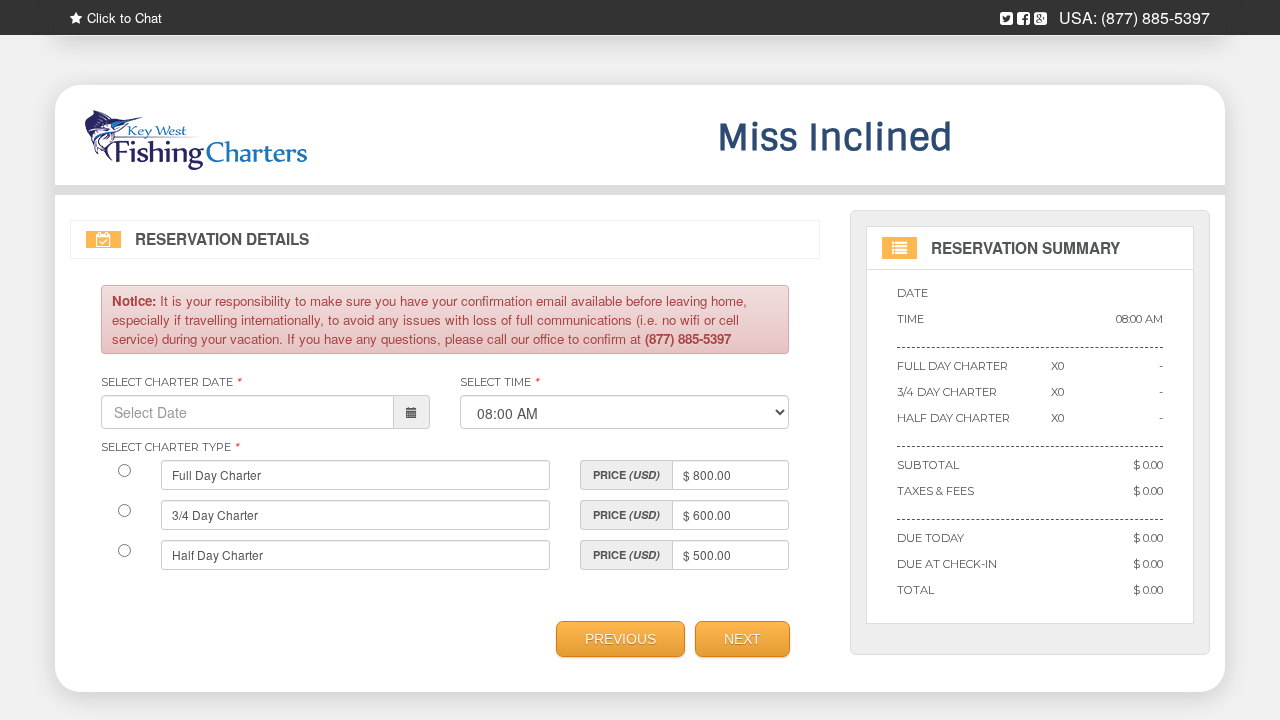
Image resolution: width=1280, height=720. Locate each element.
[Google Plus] (1040, 18)
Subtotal (928, 465)
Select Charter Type (169, 447)
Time (910, 319)
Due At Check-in (947, 564)
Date (912, 293)
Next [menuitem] (742, 639)
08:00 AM (1139, 319)
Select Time (499, 382)
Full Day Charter (952, 366)
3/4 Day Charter (947, 392)
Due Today (930, 538)
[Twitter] (1006, 18)
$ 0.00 (1148, 465)
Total (915, 590)
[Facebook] (1023, 18)
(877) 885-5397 (1155, 17)
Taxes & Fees (935, 491)
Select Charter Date (170, 382)
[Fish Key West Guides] (250, 140)
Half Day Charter (953, 418)
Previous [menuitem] (620, 639)
